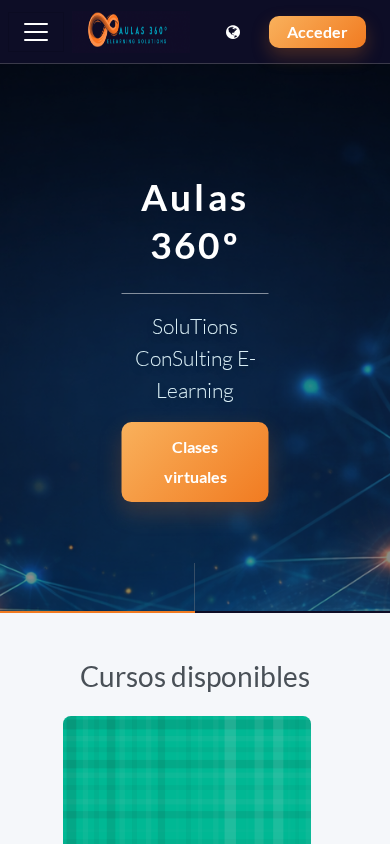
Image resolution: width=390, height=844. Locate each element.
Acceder (317, 31)
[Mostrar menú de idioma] (235, 32)
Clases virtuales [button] (195, 461)
